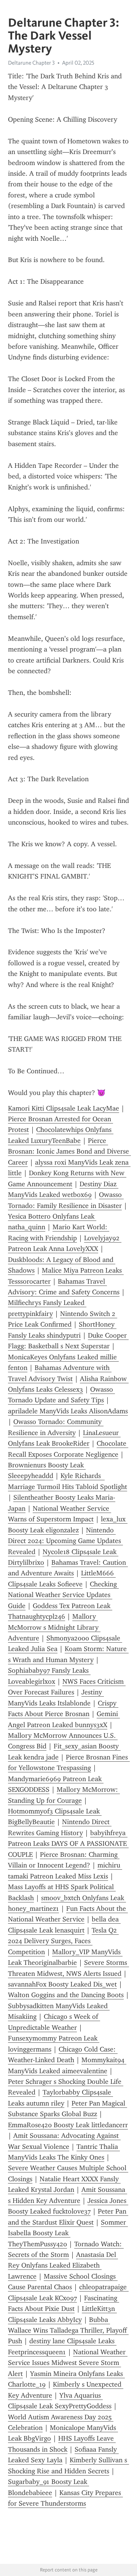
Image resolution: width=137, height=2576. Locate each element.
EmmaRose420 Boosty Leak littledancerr (68, 2125)
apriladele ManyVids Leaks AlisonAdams (68, 1411)
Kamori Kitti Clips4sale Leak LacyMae (64, 1108)
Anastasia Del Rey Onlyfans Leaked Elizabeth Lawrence (63, 2265)
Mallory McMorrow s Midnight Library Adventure (54, 1627)
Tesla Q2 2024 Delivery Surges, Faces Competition (63, 1941)
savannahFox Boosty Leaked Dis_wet (62, 1984)
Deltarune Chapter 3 (31, 63)
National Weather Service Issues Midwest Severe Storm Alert (68, 2363)
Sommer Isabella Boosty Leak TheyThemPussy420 (68, 2233)
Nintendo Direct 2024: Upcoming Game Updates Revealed (65, 1541)
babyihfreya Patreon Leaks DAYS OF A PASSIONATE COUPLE (68, 1844)
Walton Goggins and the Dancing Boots (66, 1995)
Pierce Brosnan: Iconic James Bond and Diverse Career (69, 1151)
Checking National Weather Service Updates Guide (63, 1595)
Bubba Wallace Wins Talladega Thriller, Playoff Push (68, 2330)
